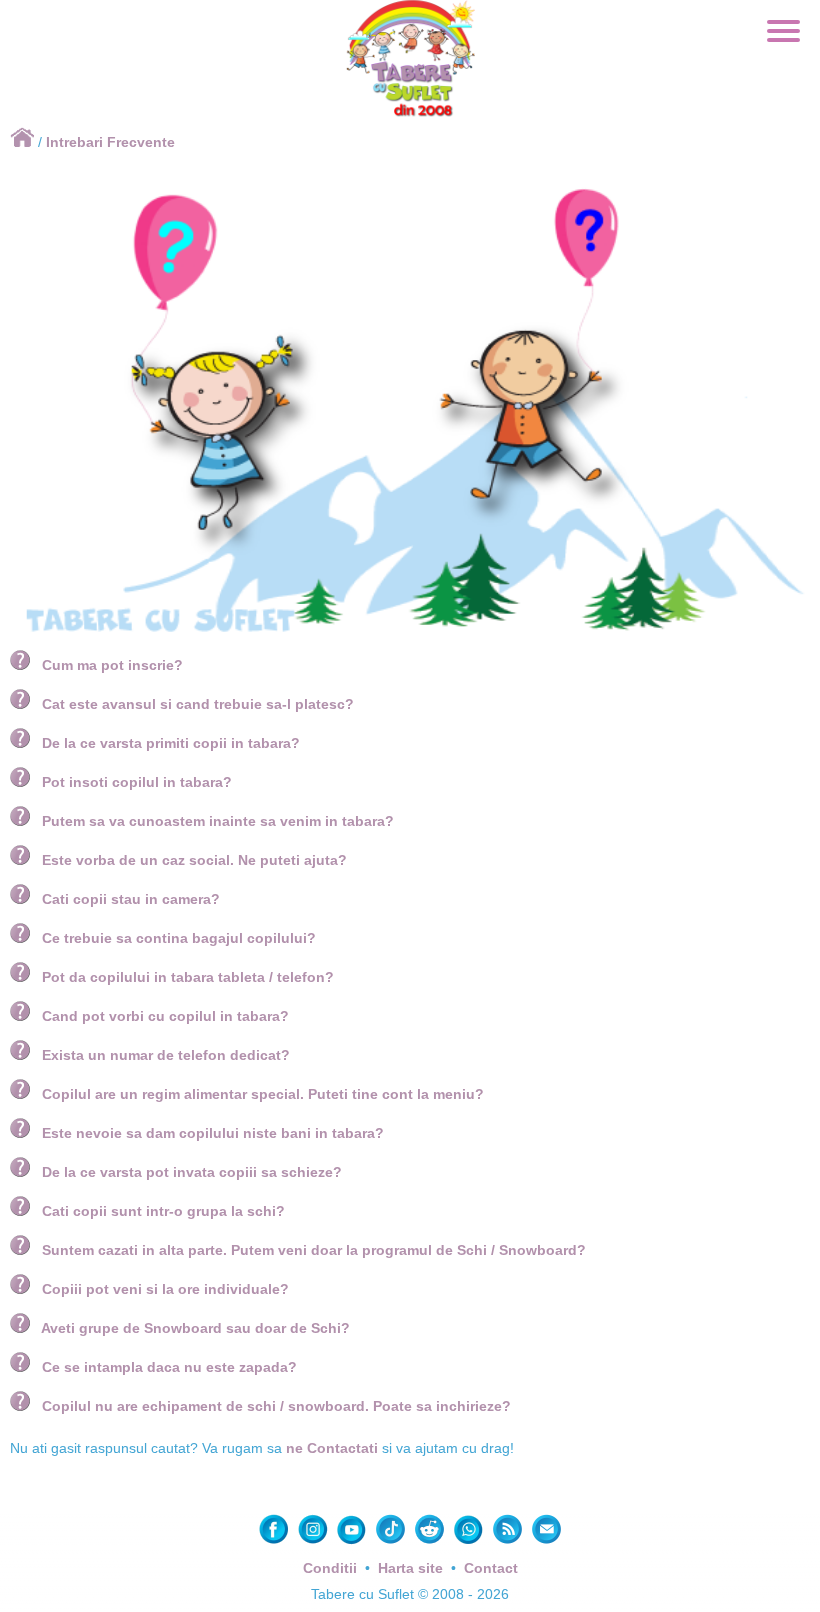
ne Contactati (332, 1448)
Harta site (410, 1568)
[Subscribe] (546, 1542)
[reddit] (431, 1542)
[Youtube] (353, 1542)
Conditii (330, 1568)
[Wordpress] (509, 1542)
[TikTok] (392, 1542)
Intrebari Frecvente (110, 142)
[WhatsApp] (470, 1542)
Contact (491, 1568)
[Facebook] (275, 1542)
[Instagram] (314, 1542)
